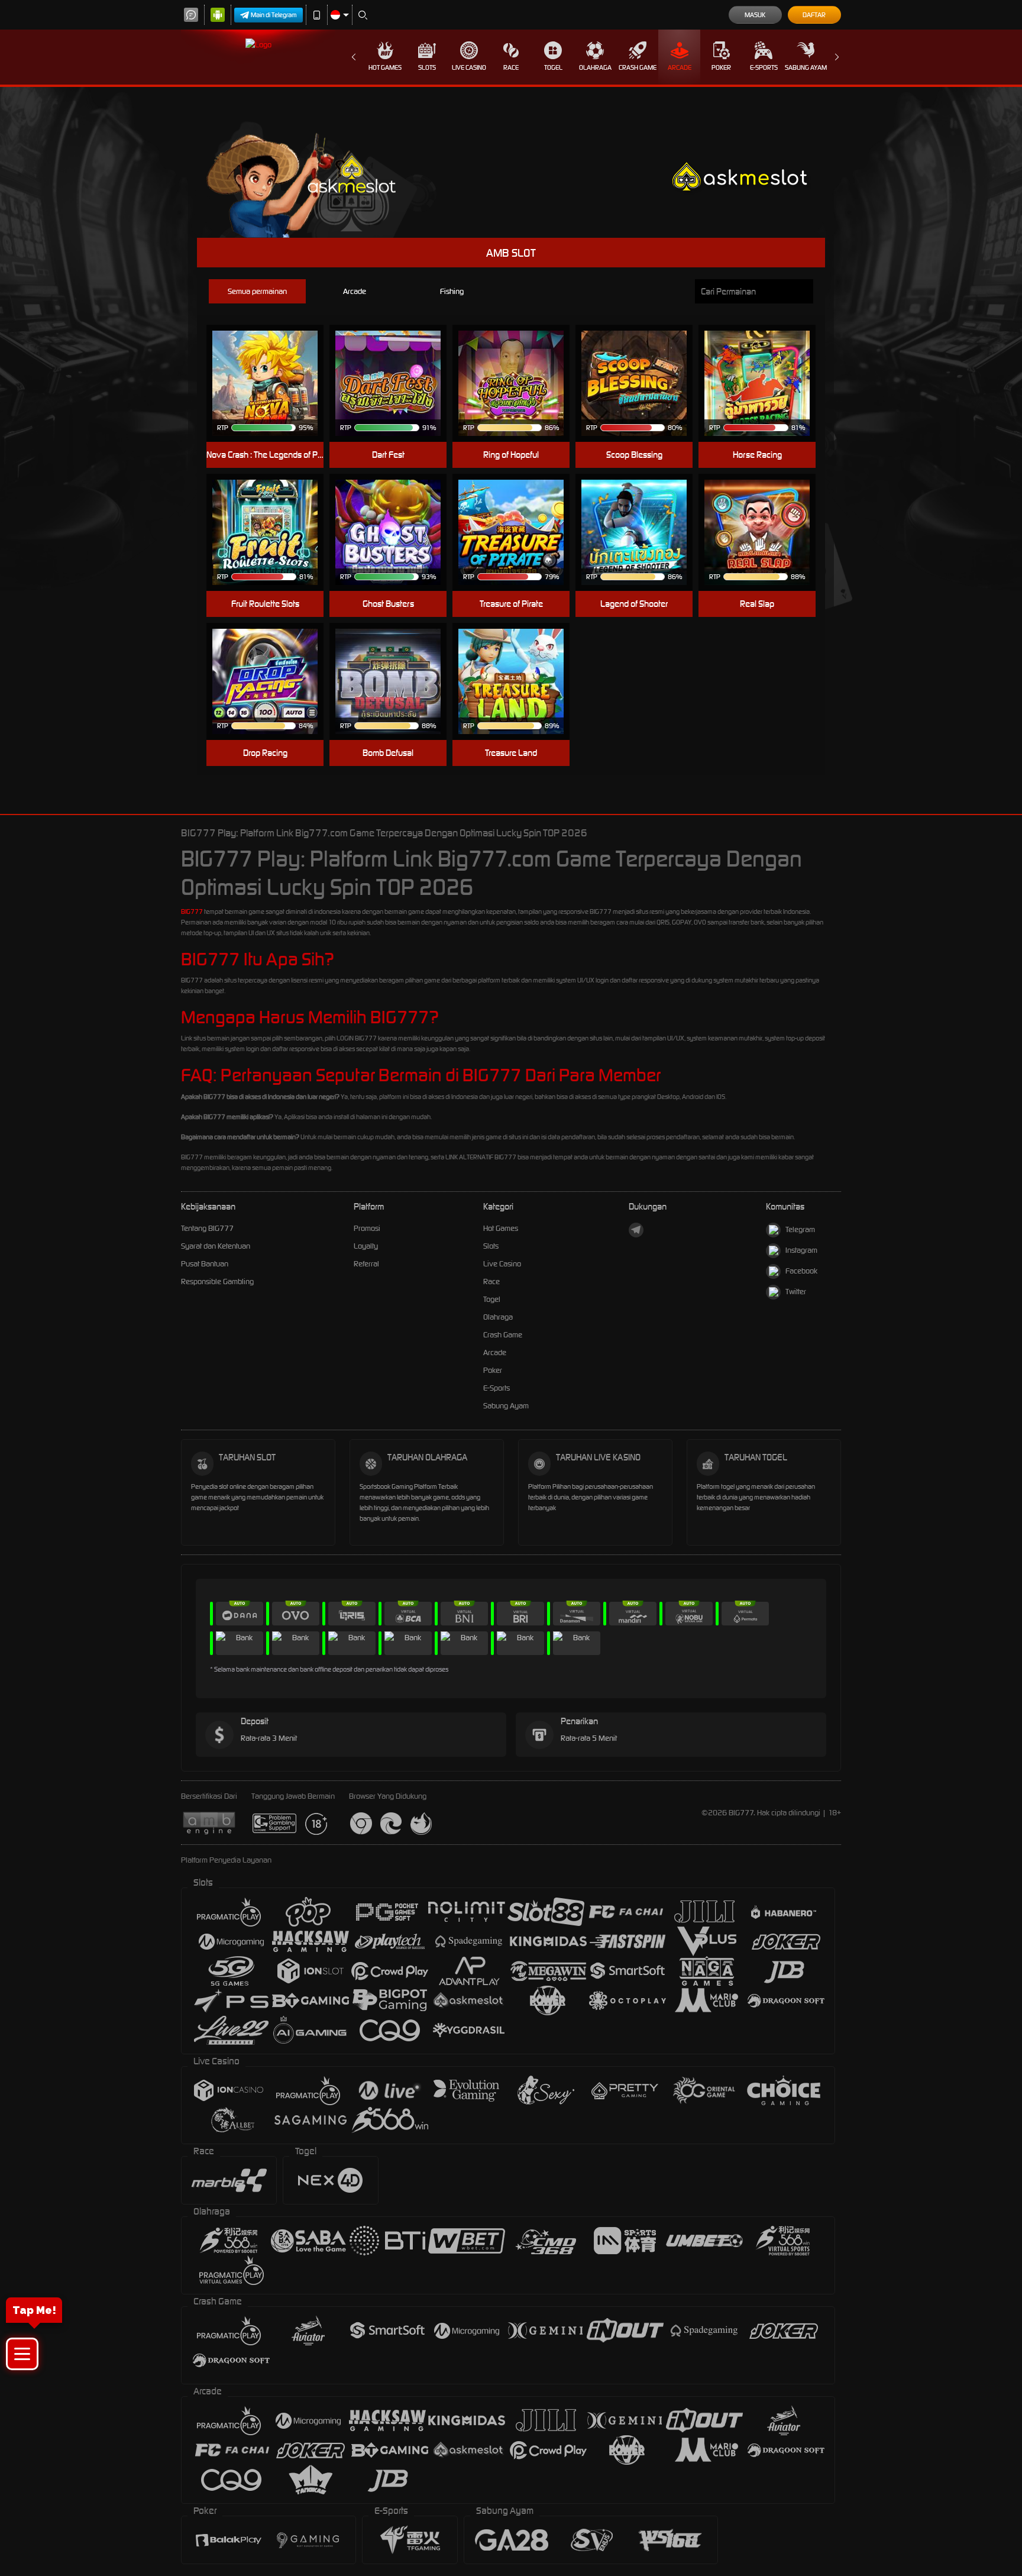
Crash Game (638, 67)
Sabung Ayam (806, 67)
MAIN (272, 384)
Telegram (800, 1229)
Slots (427, 67)
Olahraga (595, 67)
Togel (553, 67)
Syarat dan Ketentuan (216, 1246)
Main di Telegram (274, 15)
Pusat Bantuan (205, 1264)
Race (511, 67)
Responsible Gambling (217, 1281)
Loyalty (366, 1246)
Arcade (680, 67)
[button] (22, 2354)
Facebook (801, 1271)
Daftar (814, 15)
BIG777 (192, 912)
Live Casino (469, 67)
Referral (366, 1264)
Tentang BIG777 (207, 1228)
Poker (721, 67)
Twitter (796, 1292)
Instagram (801, 1250)
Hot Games (385, 67)
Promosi (367, 1228)
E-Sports (764, 67)
